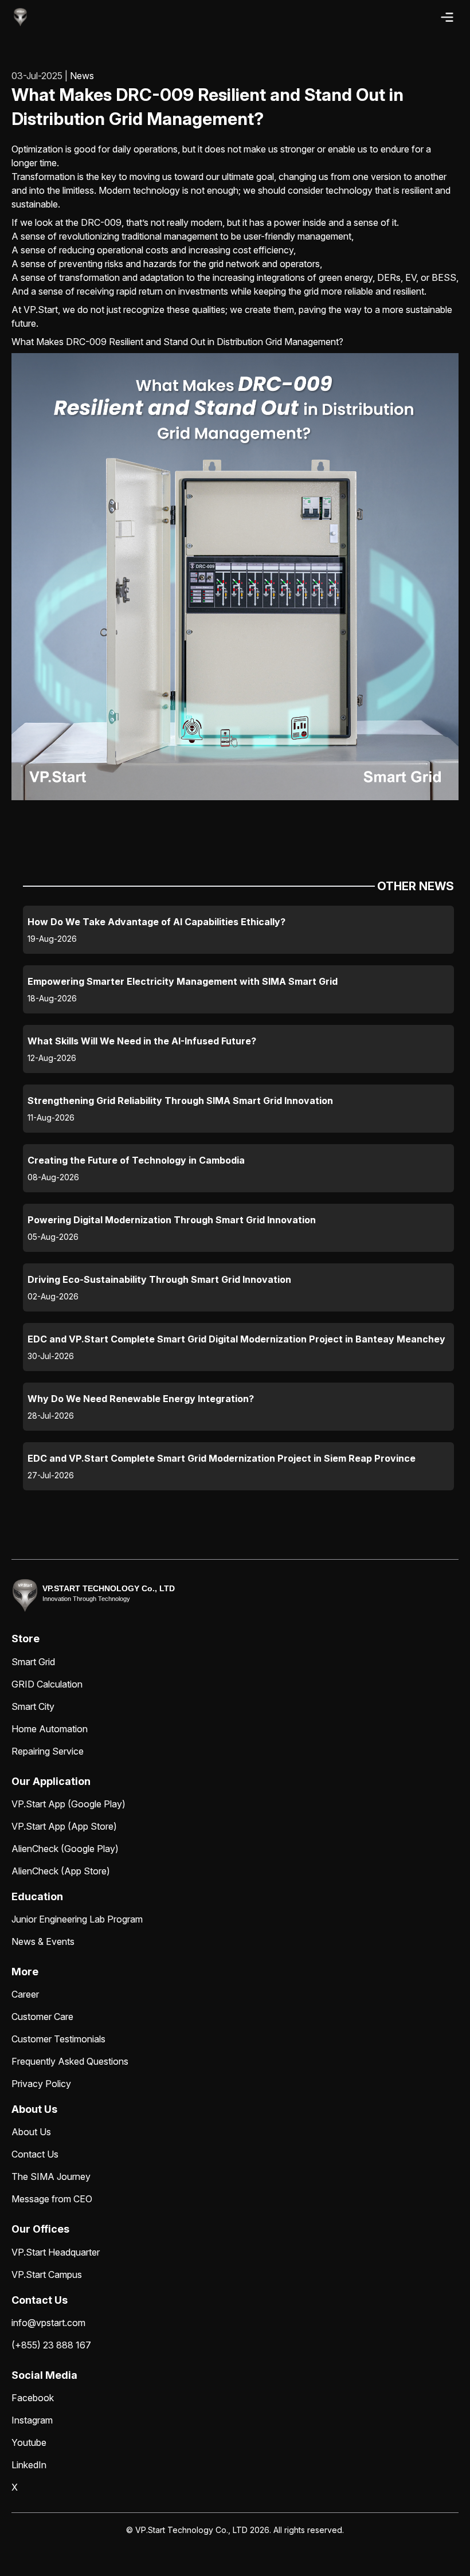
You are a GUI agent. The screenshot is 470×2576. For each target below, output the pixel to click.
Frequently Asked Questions (70, 2061)
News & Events (43, 1941)
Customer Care (42, 2017)
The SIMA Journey (51, 2176)
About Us (31, 2132)
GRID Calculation (47, 1684)
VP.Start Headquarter (56, 2252)
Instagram (32, 2420)
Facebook (33, 2398)
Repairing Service (48, 1751)
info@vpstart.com (48, 2323)
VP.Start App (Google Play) (68, 1804)
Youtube (29, 2442)
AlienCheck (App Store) (61, 1871)
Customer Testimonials (58, 2039)
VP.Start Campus (47, 2274)
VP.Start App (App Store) (64, 1826)
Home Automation (50, 1729)
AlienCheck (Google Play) (65, 1849)
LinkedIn (29, 2465)
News (82, 76)
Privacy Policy (41, 2084)
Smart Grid (33, 1662)
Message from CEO (52, 2199)
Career (25, 1994)
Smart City (33, 1706)
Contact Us (35, 2154)
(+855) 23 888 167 (51, 2345)
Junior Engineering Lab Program (77, 1919)
